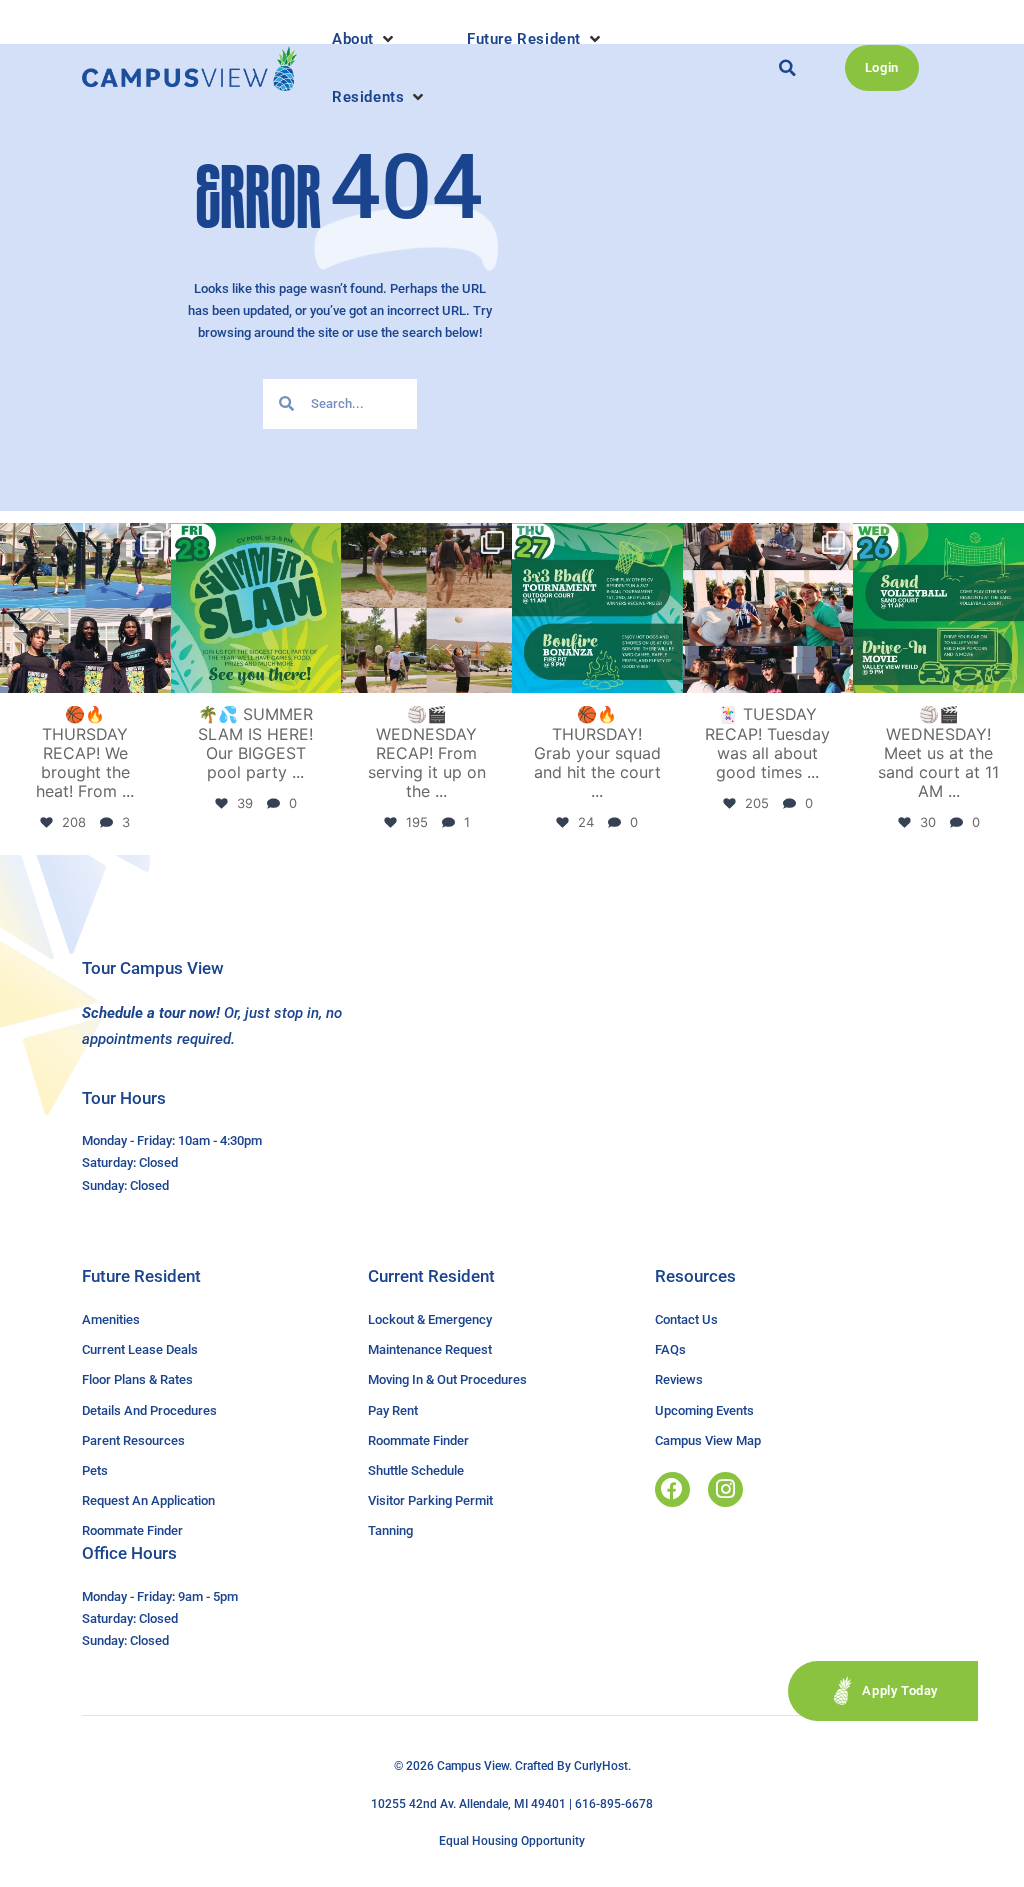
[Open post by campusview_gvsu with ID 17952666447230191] (597, 608)
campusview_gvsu (83, 541)
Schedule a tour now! (151, 1013)
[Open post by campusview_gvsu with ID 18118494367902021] (256, 608)
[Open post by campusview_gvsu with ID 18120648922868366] (426, 608)
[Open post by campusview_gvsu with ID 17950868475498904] (85, 608)
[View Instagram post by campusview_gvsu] (153, 674)
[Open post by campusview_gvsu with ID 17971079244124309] (768, 608)
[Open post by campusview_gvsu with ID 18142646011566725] (938, 608)
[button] (364, 39)
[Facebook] (672, 1489)
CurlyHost (601, 1766)
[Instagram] (725, 1489)
